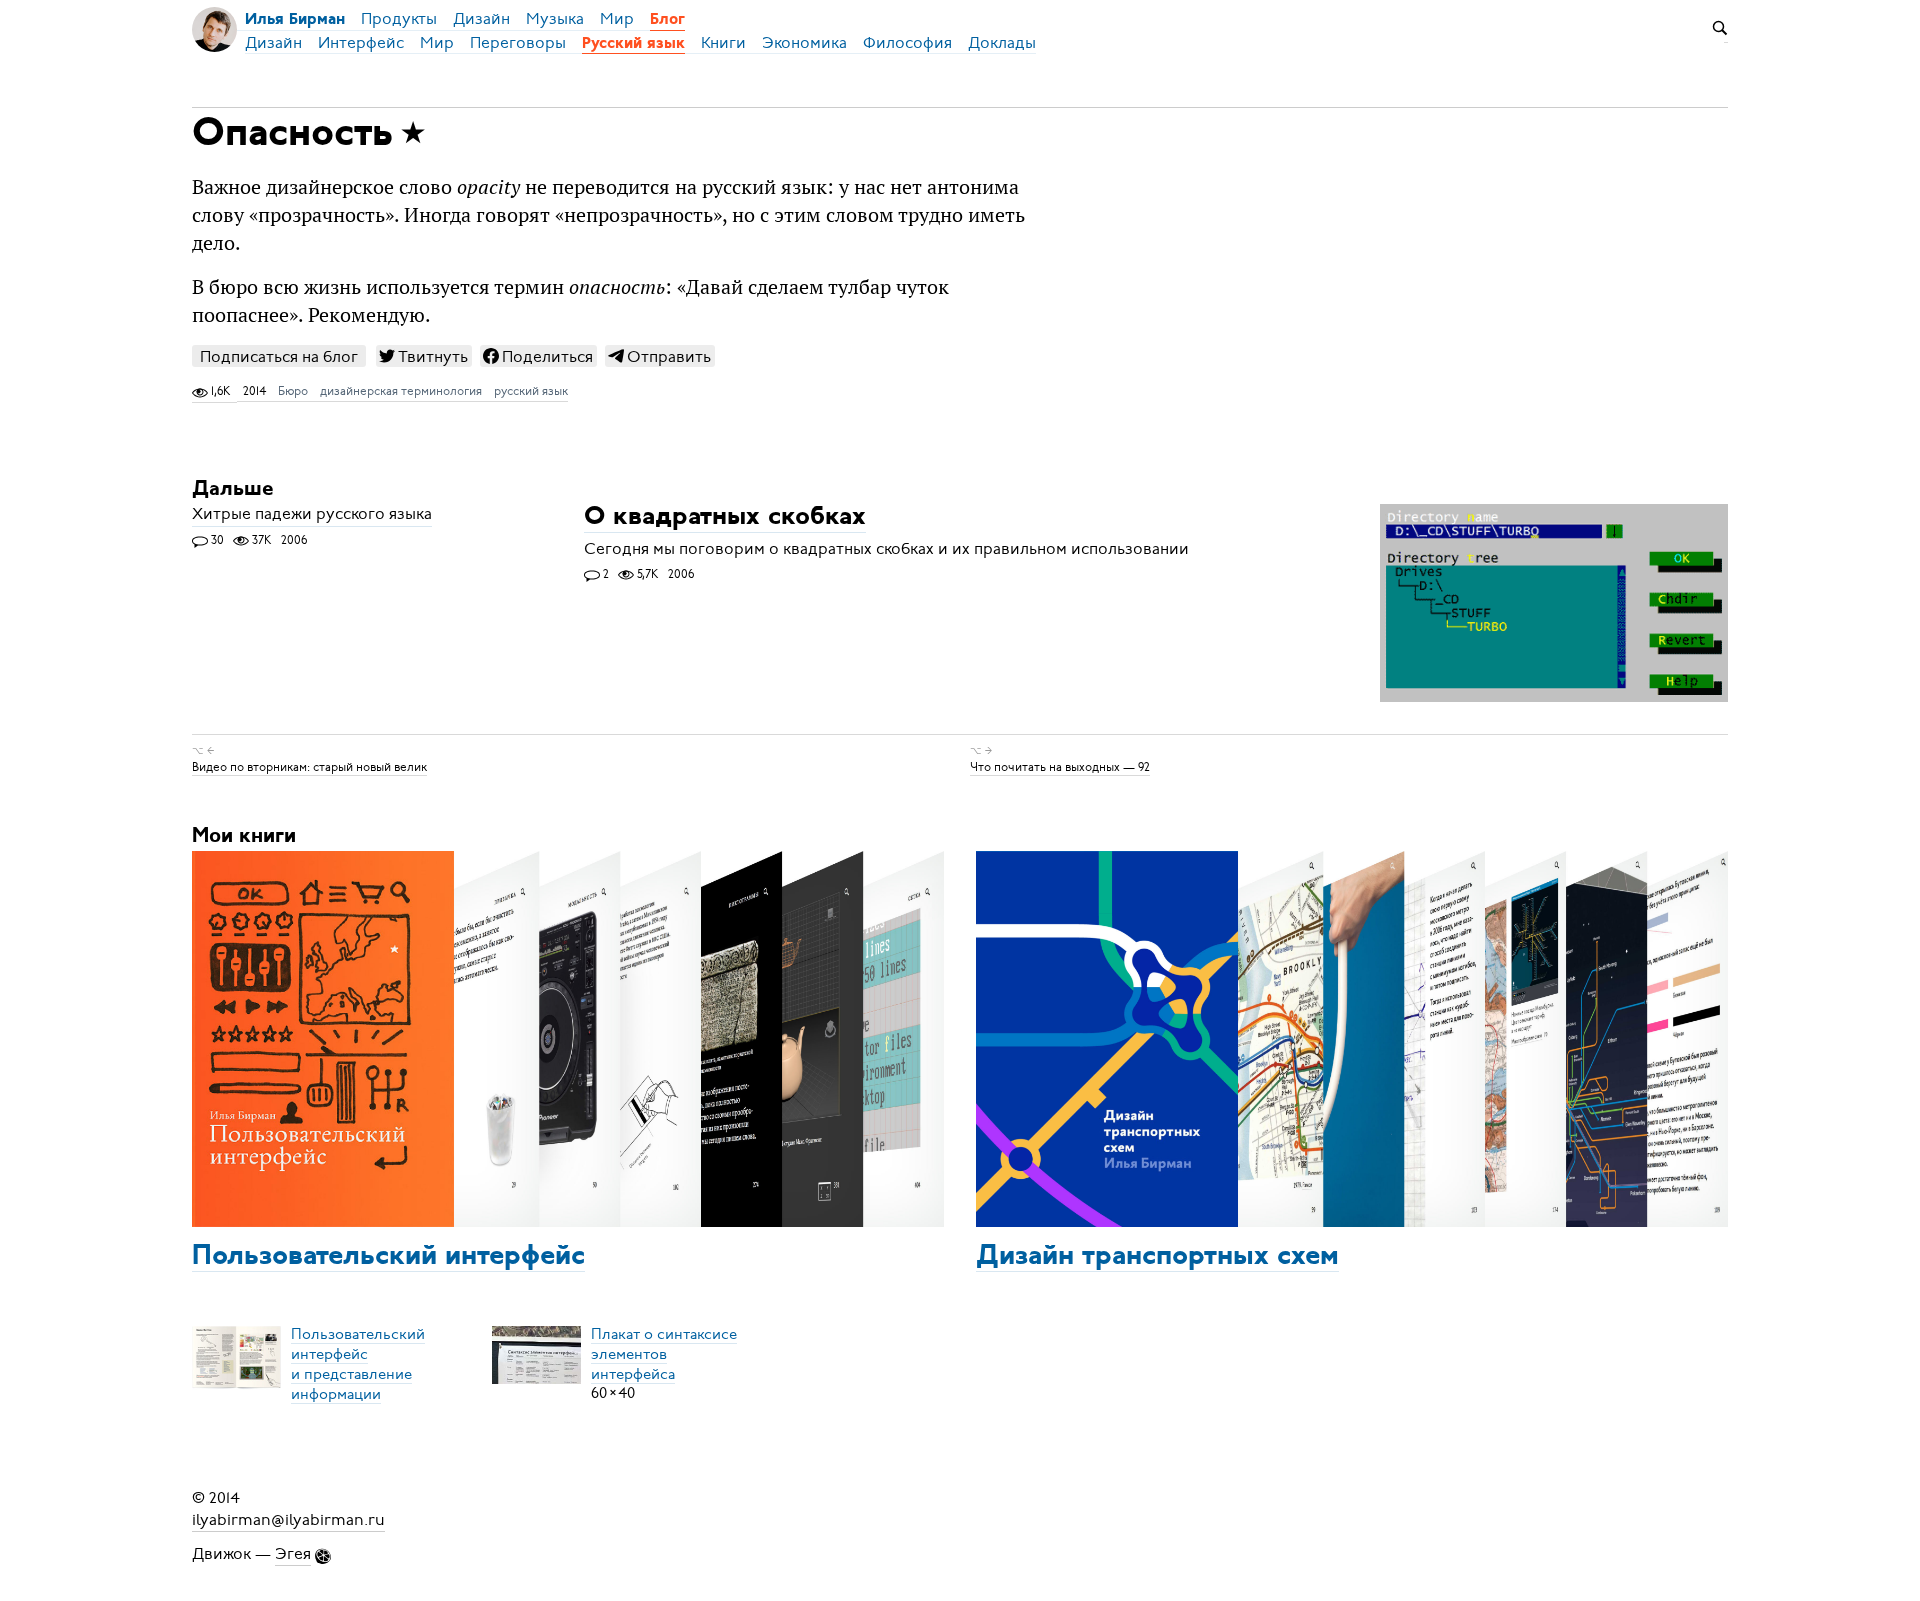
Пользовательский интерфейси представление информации (358, 1363)
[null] (424, 356)
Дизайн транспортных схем (1157, 1257)
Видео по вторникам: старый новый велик (309, 767)
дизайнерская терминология (401, 391)
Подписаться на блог (279, 356)
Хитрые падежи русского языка (312, 515)
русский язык (531, 391)
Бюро (293, 391)
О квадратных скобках (725, 518)
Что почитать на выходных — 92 (1060, 767)
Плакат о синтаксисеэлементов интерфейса (664, 1353)
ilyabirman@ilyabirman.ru (288, 1520)
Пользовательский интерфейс (388, 1257)
